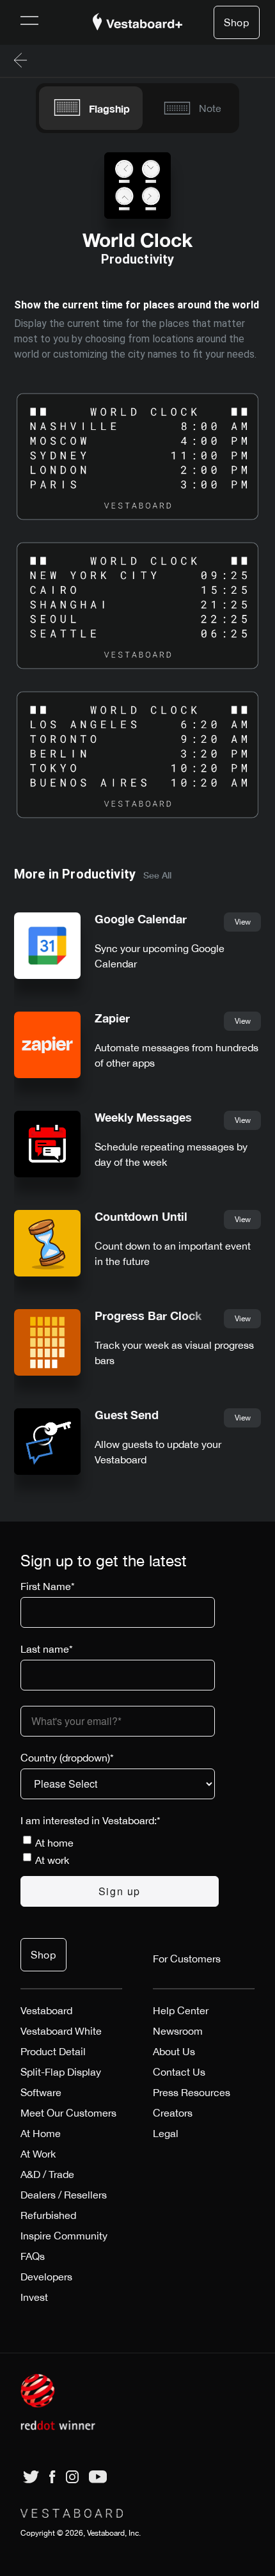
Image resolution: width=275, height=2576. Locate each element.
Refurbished (48, 2215)
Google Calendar (141, 919)
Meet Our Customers (68, 2113)
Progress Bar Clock (148, 1316)
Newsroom (178, 2031)
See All (157, 875)
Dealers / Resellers (64, 2195)
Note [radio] (210, 108)
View (243, 922)
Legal (166, 2133)
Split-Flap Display (61, 2072)
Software (41, 2092)
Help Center (181, 2010)
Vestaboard (46, 2010)
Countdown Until (141, 1217)
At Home (41, 2133)
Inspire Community (64, 2236)
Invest (34, 2297)
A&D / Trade (47, 2174)
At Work (38, 2154)
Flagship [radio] (109, 108)
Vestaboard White (61, 2031)
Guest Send (127, 1415)
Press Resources (192, 2092)
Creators (173, 2113)
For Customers (187, 1959)
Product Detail (53, 2051)
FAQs (33, 2256)
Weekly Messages (143, 1117)
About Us (174, 2051)
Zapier (112, 1018)
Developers (46, 2277)
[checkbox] (120, 1851)
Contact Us (179, 2072)
